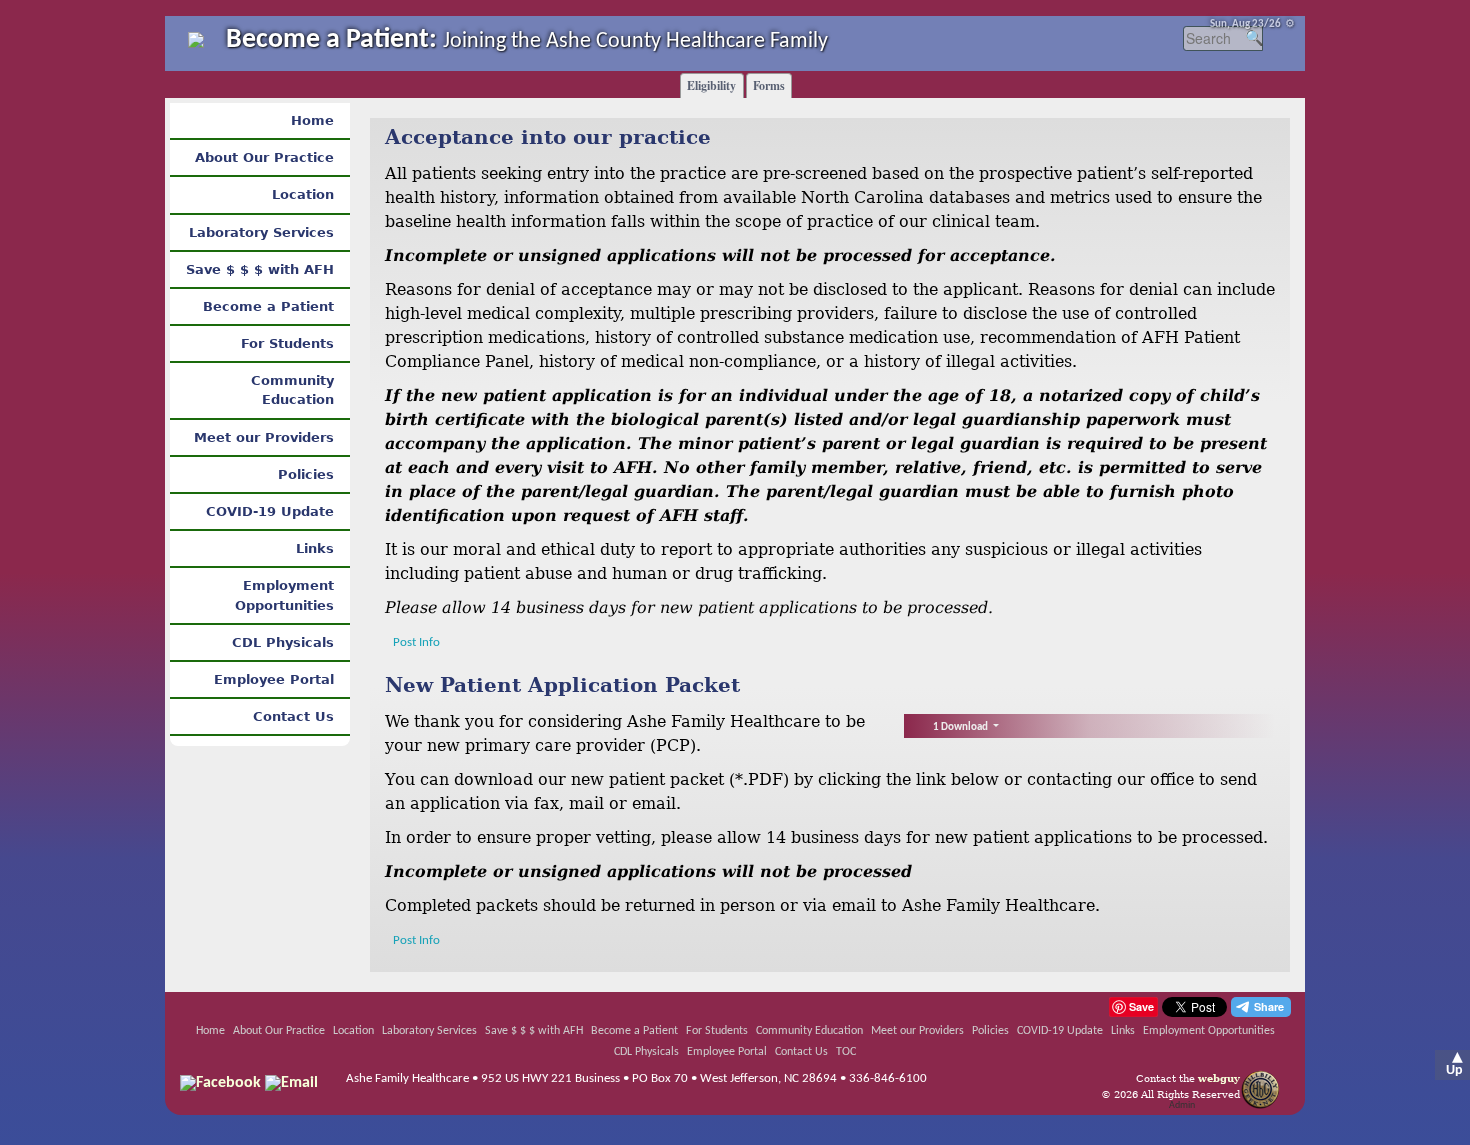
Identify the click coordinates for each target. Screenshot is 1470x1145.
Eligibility (711, 85)
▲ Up (1454, 1064)
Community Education (292, 390)
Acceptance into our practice (548, 137)
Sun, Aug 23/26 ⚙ (1252, 24)
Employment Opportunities (284, 595)
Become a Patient (268, 306)
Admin (1182, 1105)
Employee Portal (274, 679)
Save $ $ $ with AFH (260, 269)
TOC (846, 1052)
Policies (306, 474)
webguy (1219, 1078)
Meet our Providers (264, 437)
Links (315, 548)
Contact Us (293, 716)
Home (312, 120)
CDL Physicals (283, 642)
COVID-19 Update (270, 511)
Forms (769, 85)
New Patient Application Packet (562, 685)
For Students (287, 343)
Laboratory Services (261, 232)
